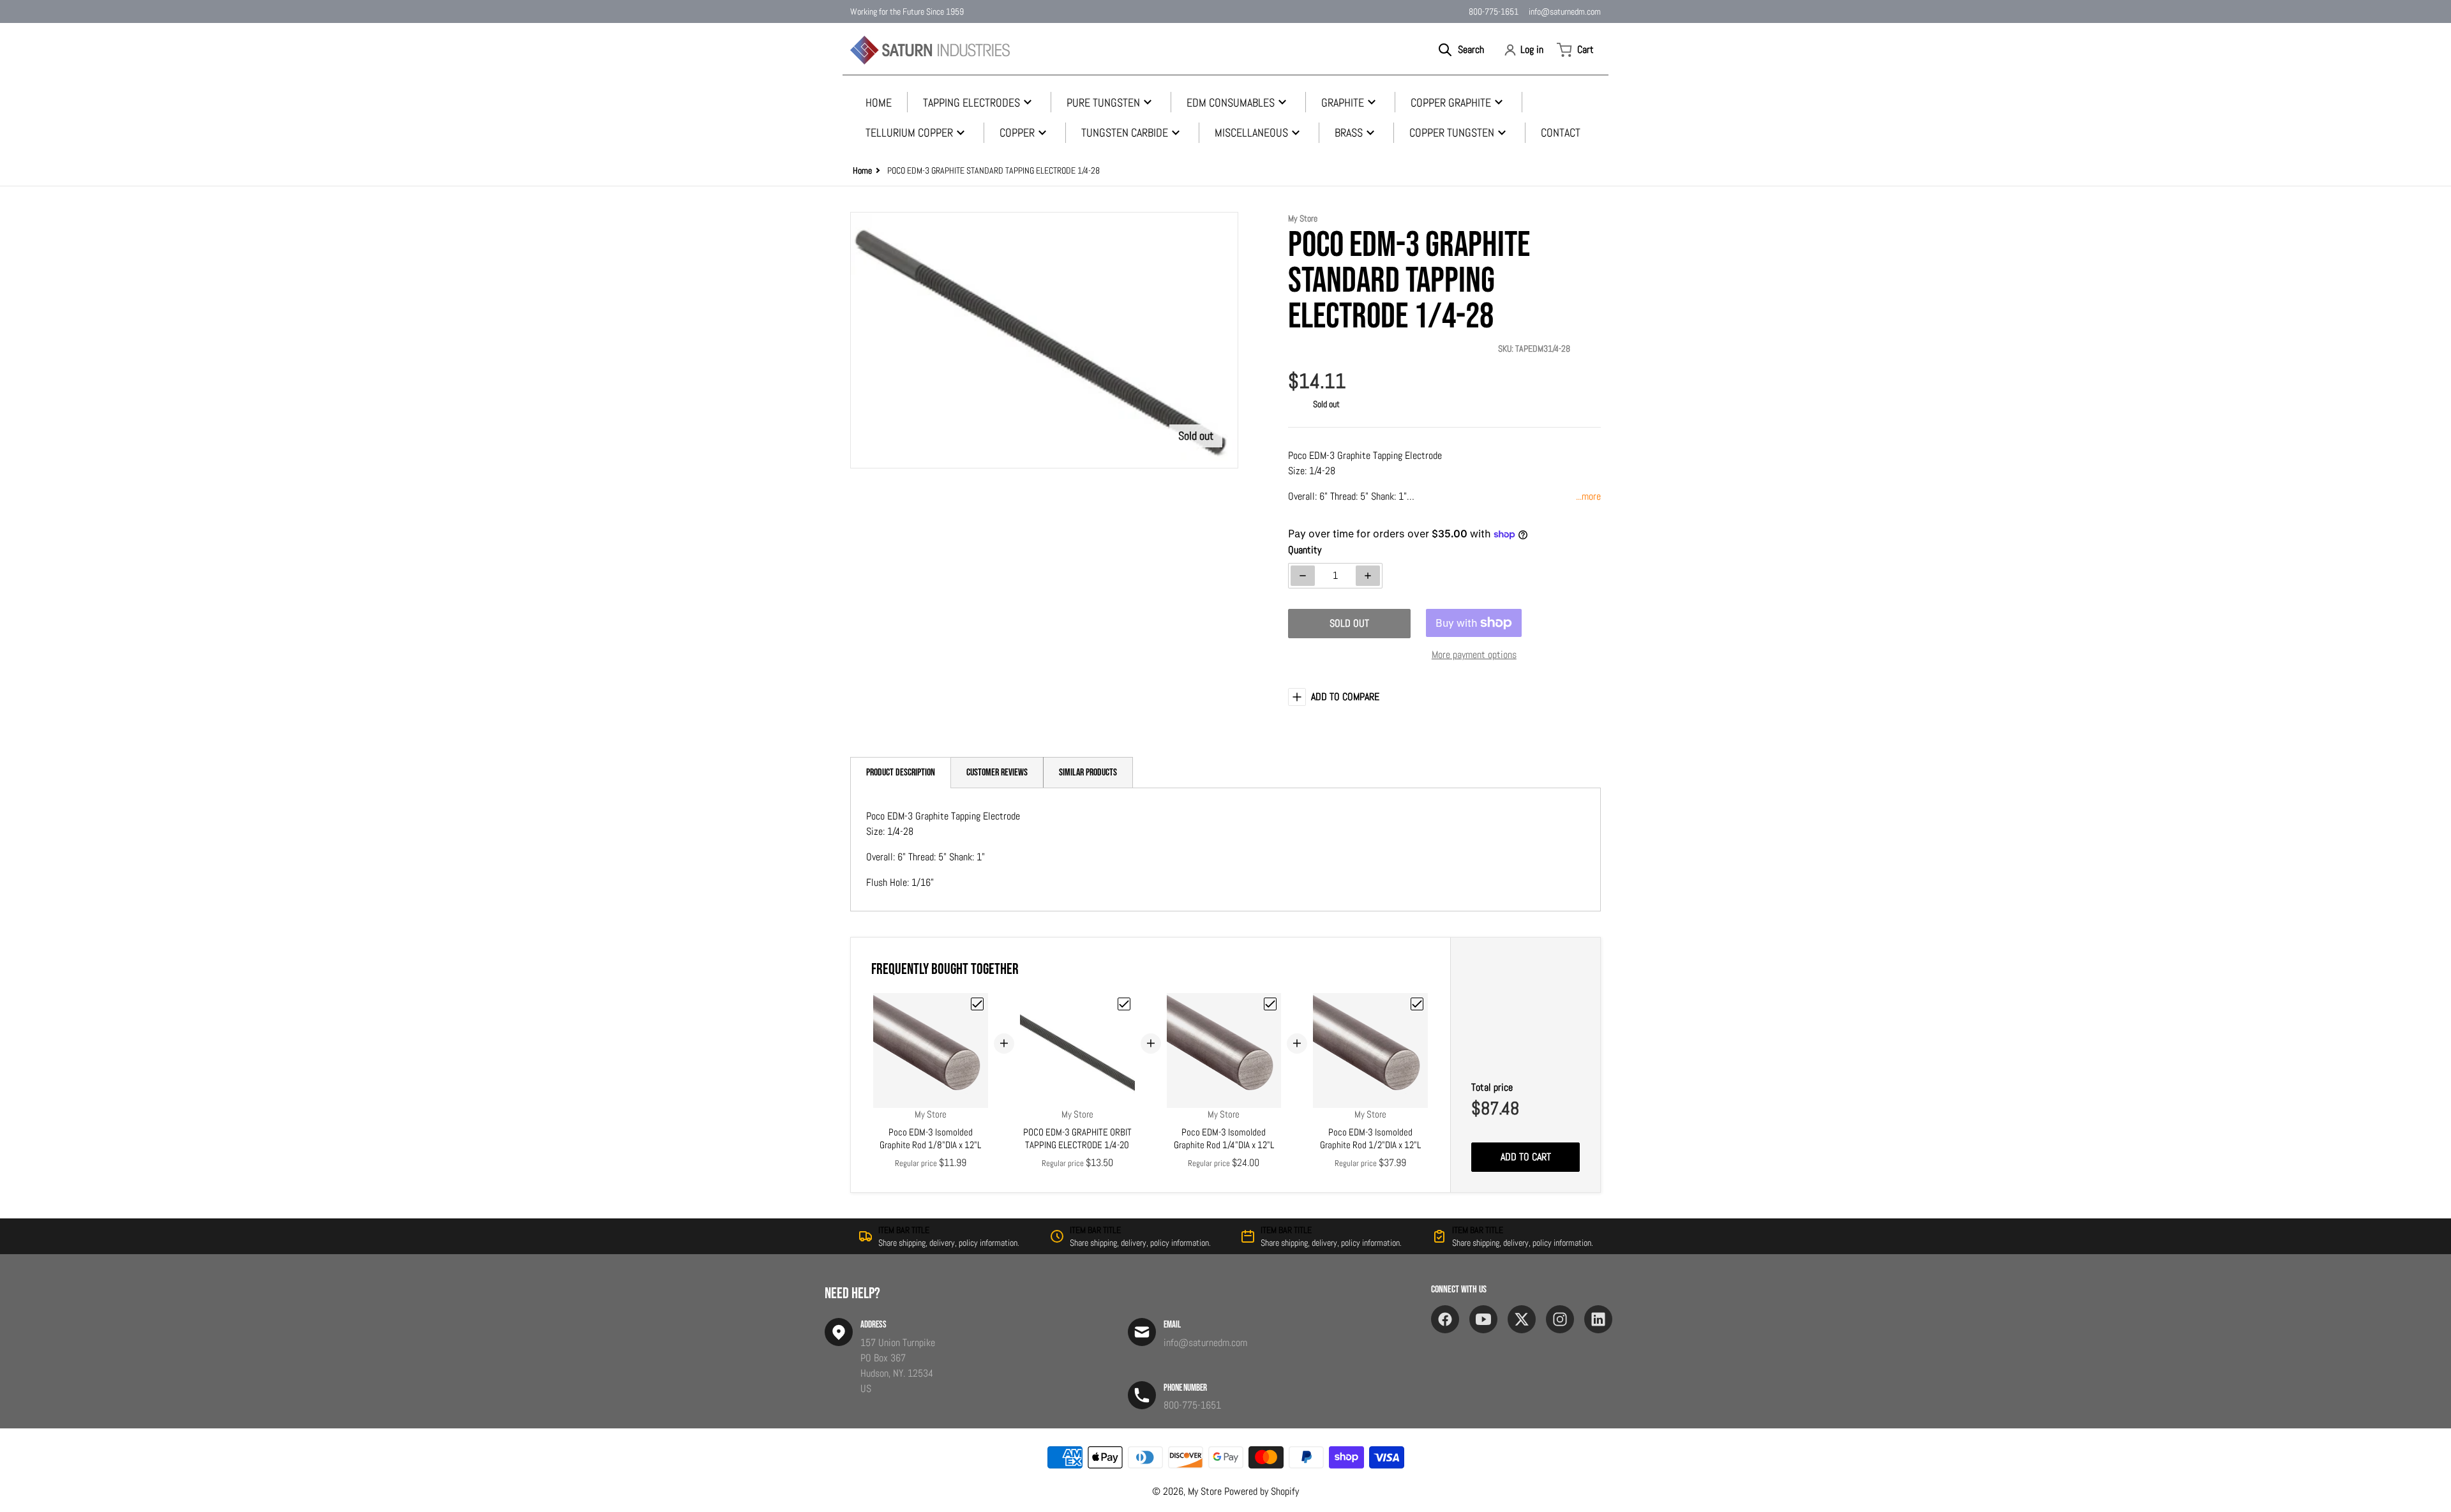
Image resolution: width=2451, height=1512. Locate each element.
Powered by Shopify (1262, 1491)
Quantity (1305, 550)
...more (1588, 496)
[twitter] (1522, 1319)
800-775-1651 (1494, 11)
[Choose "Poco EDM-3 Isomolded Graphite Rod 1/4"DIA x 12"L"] (1270, 1004)
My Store (1205, 1491)
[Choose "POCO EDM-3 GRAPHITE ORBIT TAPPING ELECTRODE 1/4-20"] (1124, 1004)
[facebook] (1445, 1319)
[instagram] (1560, 1319)
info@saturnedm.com (1565, 11)
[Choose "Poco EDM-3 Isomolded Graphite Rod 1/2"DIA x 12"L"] (1417, 1004)
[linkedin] (1598, 1319)
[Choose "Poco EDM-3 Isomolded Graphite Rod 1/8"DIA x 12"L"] (977, 1004)
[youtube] (1483, 1319)
